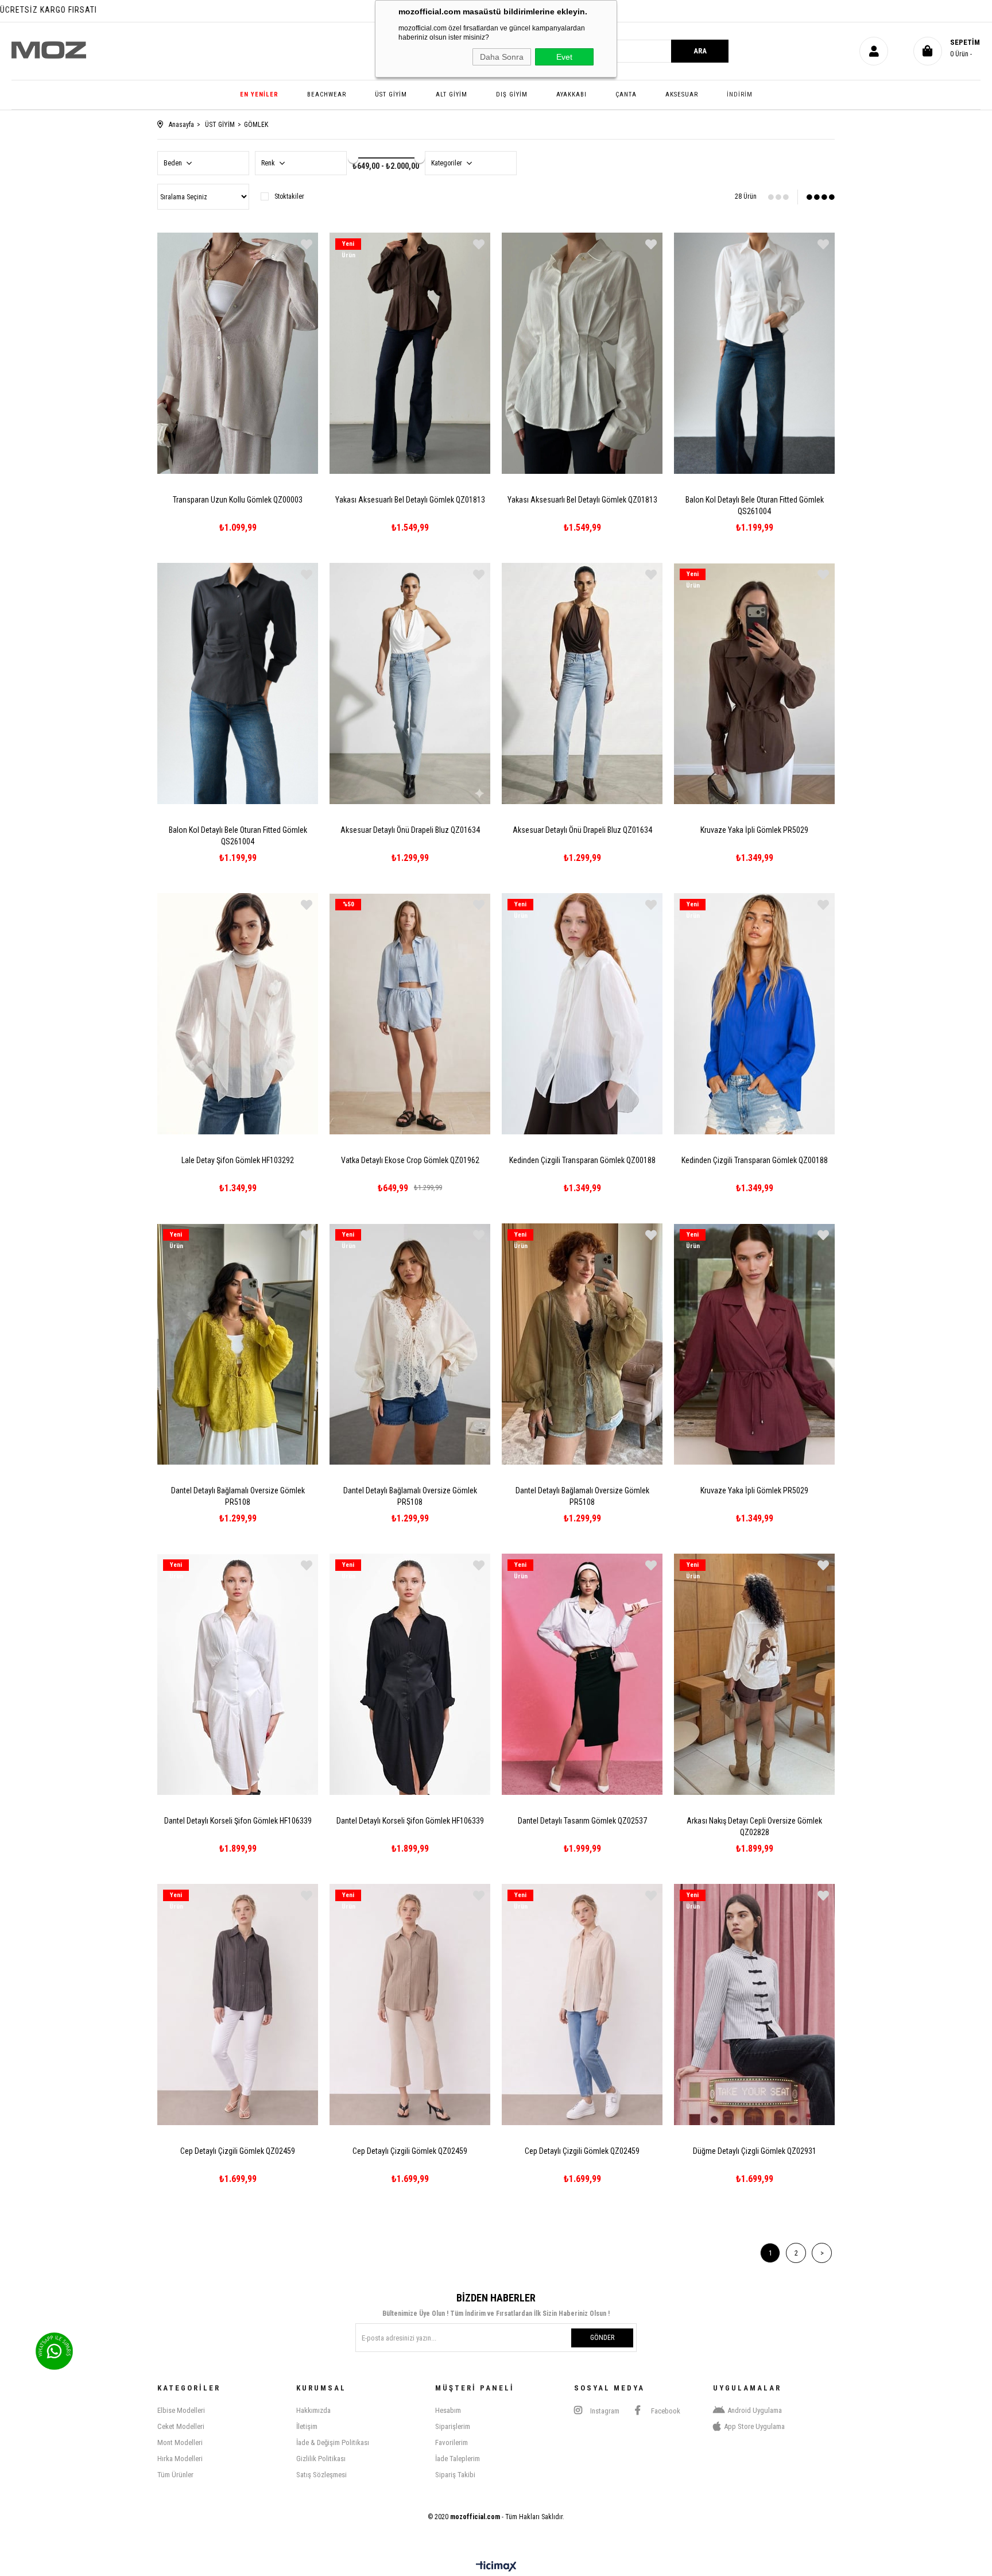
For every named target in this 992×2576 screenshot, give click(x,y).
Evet (564, 57)
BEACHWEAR (327, 94)
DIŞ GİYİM (512, 94)
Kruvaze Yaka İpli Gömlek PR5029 (754, 830)
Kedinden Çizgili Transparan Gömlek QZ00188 (582, 1160)
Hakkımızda (313, 2410)
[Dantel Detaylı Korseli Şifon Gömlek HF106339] (238, 1674)
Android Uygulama (755, 2410)
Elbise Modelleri (181, 2410)
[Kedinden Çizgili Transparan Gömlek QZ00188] (582, 1014)
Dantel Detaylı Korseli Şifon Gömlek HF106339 (238, 1821)
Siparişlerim (453, 2426)
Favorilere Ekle (307, 244)
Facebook (665, 2411)
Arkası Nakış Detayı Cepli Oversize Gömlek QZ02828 (754, 1826)
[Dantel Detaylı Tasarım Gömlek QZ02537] (582, 1674)
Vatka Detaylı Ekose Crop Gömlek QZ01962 (410, 1160)
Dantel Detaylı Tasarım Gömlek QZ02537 (582, 1821)
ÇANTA (626, 94)
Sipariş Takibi (455, 2475)
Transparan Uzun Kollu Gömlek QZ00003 (238, 500)
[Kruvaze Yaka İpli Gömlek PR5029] (754, 683)
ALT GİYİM (452, 94)
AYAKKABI (571, 94)
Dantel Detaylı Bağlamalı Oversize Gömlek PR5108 (238, 1496)
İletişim (307, 2426)
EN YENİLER (259, 94)
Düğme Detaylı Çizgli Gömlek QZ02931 (755, 2151)
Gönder (602, 2338)
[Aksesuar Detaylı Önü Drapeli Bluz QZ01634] (410, 683)
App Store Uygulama (754, 2426)
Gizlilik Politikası (321, 2459)
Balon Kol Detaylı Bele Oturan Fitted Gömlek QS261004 (755, 505)
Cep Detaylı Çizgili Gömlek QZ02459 (238, 2151)
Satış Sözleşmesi (321, 2475)
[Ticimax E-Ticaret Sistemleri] (496, 2567)
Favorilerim (452, 2442)
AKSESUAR (682, 94)
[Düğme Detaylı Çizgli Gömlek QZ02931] (754, 2005)
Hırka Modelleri (180, 2459)
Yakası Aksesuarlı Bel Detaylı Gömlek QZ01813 (410, 500)
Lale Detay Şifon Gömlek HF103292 (238, 1160)
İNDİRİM (740, 94)
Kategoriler (447, 163)
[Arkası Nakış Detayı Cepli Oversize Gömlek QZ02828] (754, 1674)
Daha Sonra (502, 57)
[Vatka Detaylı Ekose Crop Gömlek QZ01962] (410, 1014)
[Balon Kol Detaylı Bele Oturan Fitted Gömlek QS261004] (754, 353)
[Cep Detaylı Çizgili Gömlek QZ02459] (238, 2005)
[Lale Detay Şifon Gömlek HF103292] (238, 1014)
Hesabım (448, 2410)
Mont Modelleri (180, 2442)
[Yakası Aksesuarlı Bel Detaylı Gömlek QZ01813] (410, 353)
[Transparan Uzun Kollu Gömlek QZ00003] (238, 353)
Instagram (604, 2411)
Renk (269, 163)
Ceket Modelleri (181, 2426)
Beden (174, 163)
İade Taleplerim (458, 2459)
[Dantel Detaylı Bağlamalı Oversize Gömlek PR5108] (238, 1344)
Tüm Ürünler (175, 2475)
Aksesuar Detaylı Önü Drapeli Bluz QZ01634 (410, 830)
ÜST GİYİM (391, 94)
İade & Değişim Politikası (333, 2442)
